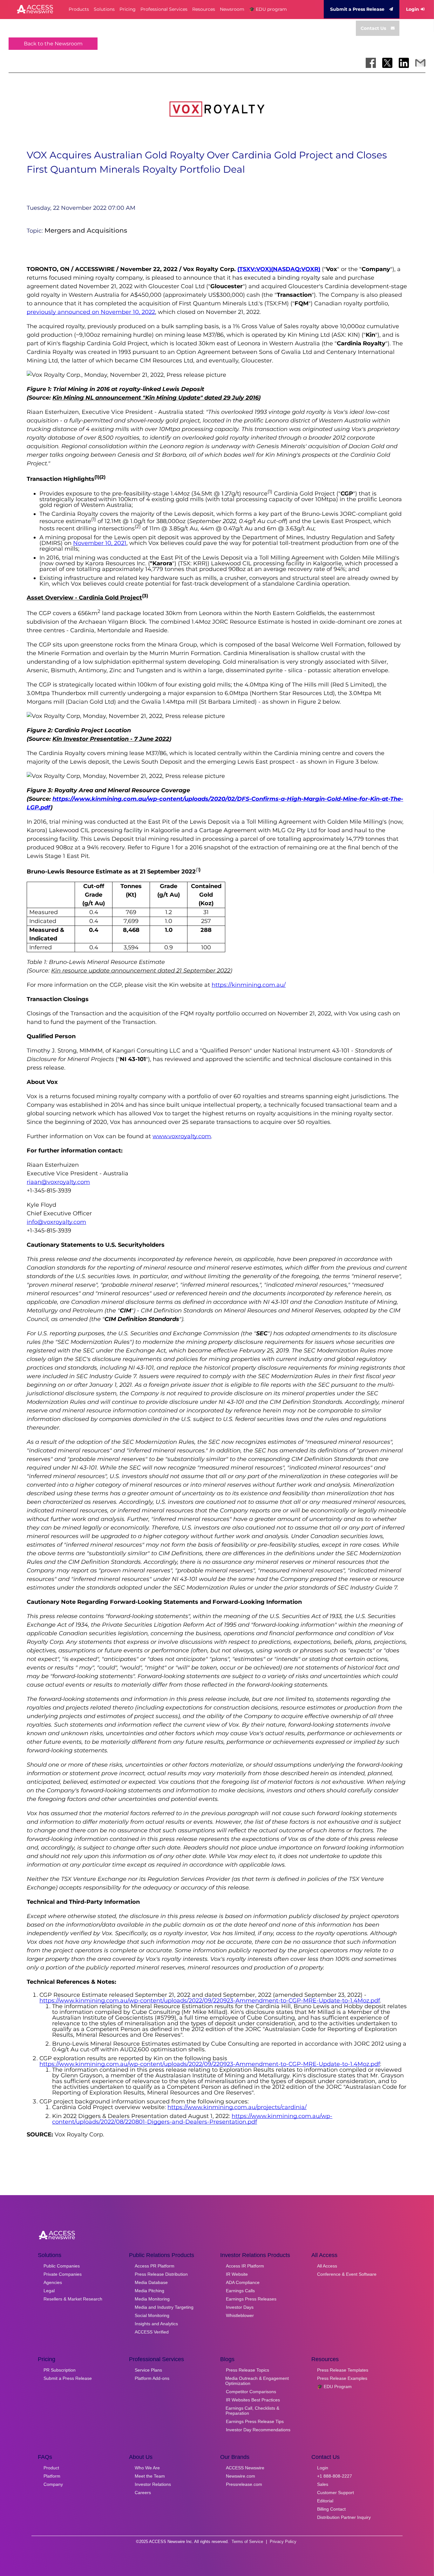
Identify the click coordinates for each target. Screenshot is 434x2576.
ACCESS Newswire (245, 2468)
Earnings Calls (240, 2291)
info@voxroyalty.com (56, 1222)
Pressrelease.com (244, 2484)
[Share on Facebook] (371, 63)
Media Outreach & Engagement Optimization (257, 2381)
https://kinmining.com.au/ (249, 985)
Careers (143, 2493)
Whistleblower (240, 2315)
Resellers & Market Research (73, 2299)
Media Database (151, 2282)
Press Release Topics (248, 2370)
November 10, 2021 (100, 543)
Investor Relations (153, 2484)
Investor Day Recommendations (258, 2430)
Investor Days (240, 2307)
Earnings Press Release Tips (255, 2421)
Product (51, 2468)
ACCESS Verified (152, 2332)
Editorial (325, 2501)
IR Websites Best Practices (253, 2400)
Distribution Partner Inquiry (344, 2517)
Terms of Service (247, 2542)
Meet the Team (150, 2476)
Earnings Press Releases (251, 2299)
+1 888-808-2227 (335, 2476)
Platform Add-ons (152, 2378)
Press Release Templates (343, 2370)
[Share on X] (387, 63)
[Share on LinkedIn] (404, 63)
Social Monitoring (152, 2315)
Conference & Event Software (347, 2274)
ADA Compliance (243, 2282)
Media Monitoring (152, 2299)
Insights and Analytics (156, 2324)
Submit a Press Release (357, 9)
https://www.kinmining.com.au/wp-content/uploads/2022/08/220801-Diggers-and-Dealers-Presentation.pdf (192, 2119)
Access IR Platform (245, 2266)
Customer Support (336, 2493)
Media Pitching (149, 2291)
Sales (323, 2484)
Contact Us (373, 28)
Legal (49, 2291)
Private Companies (63, 2274)
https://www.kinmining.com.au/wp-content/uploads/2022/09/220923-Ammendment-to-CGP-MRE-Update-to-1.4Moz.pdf (210, 2001)
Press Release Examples (342, 2378)
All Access (327, 2266)
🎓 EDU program (268, 9)
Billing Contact (331, 2509)
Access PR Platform (155, 2266)
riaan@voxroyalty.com (58, 1182)
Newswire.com (241, 2476)
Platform (52, 2476)
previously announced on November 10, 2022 (91, 312)
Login (413, 9)
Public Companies (62, 2266)
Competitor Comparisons (251, 2392)
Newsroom (232, 9)
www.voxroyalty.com (182, 1136)
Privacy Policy (283, 2542)
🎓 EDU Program (334, 2387)
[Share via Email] (420, 63)
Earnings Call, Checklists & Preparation (252, 2411)
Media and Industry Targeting (164, 2307)
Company (53, 2484)
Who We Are (147, 2468)
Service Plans (148, 2370)
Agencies (53, 2282)
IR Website (237, 2274)
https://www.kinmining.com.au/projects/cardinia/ (237, 2107)
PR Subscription (60, 2370)
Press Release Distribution (161, 2274)
